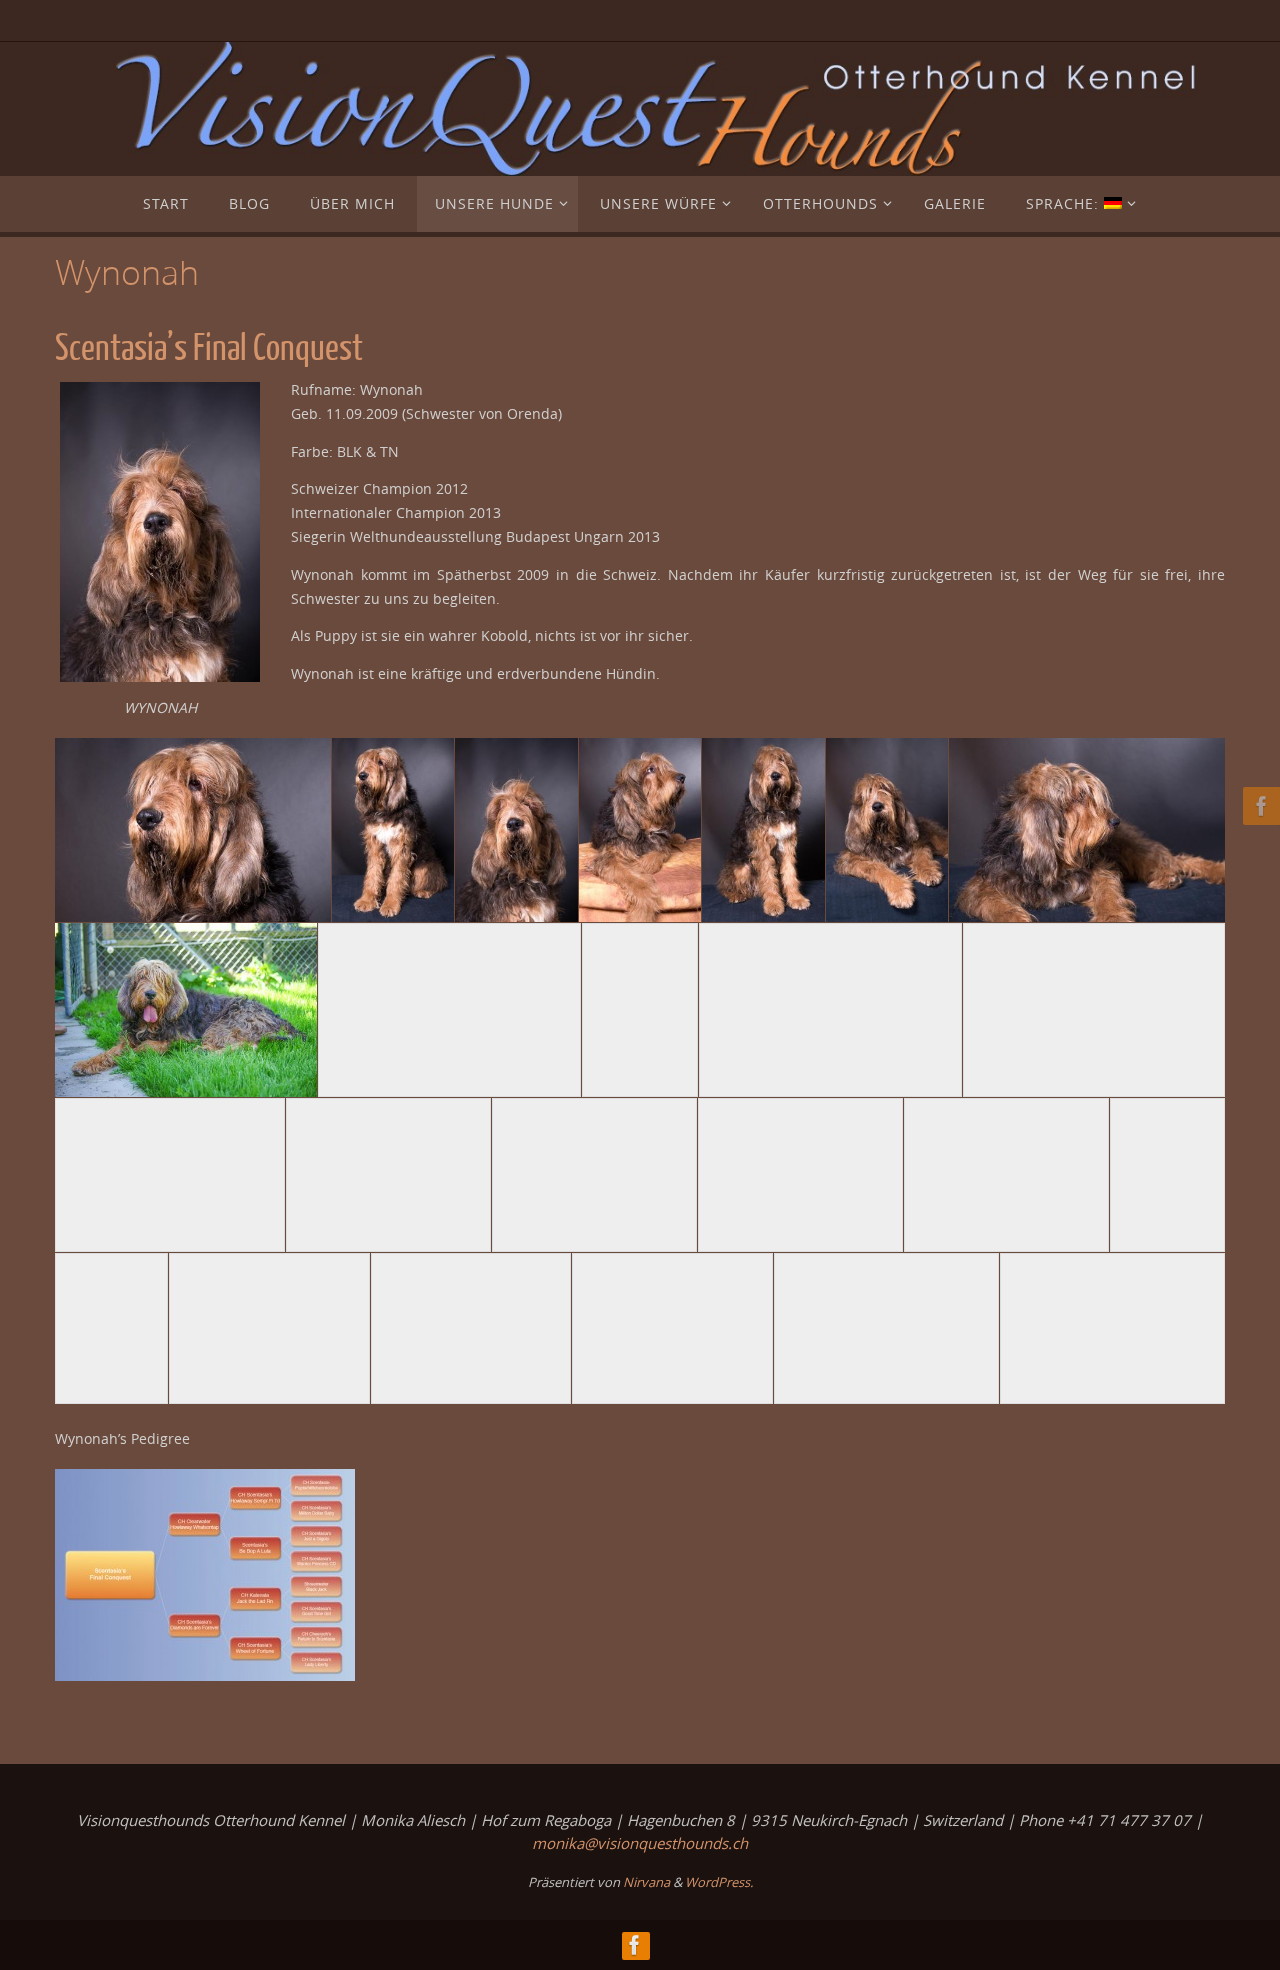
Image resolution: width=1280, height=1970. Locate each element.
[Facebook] (1259, 806)
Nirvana (646, 1882)
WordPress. (719, 1882)
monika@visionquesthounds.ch (640, 1843)
